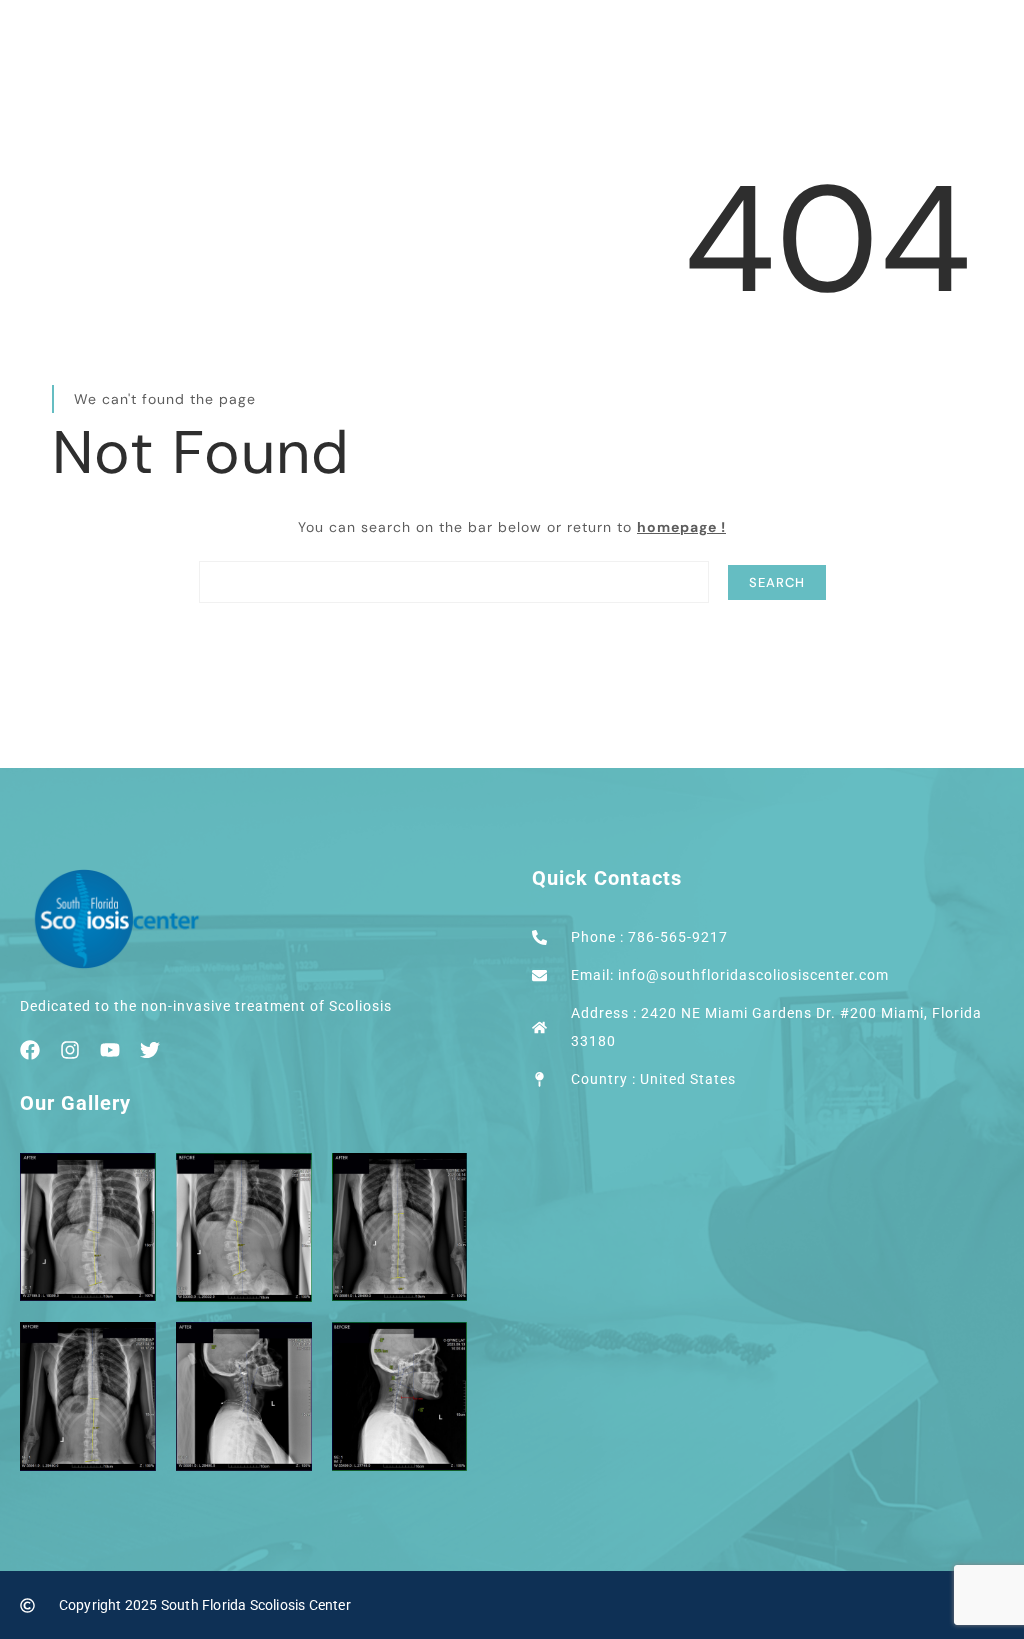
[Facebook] (30, 1050)
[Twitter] (150, 1050)
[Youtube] (110, 1050)
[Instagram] (70, 1050)
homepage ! (681, 527)
